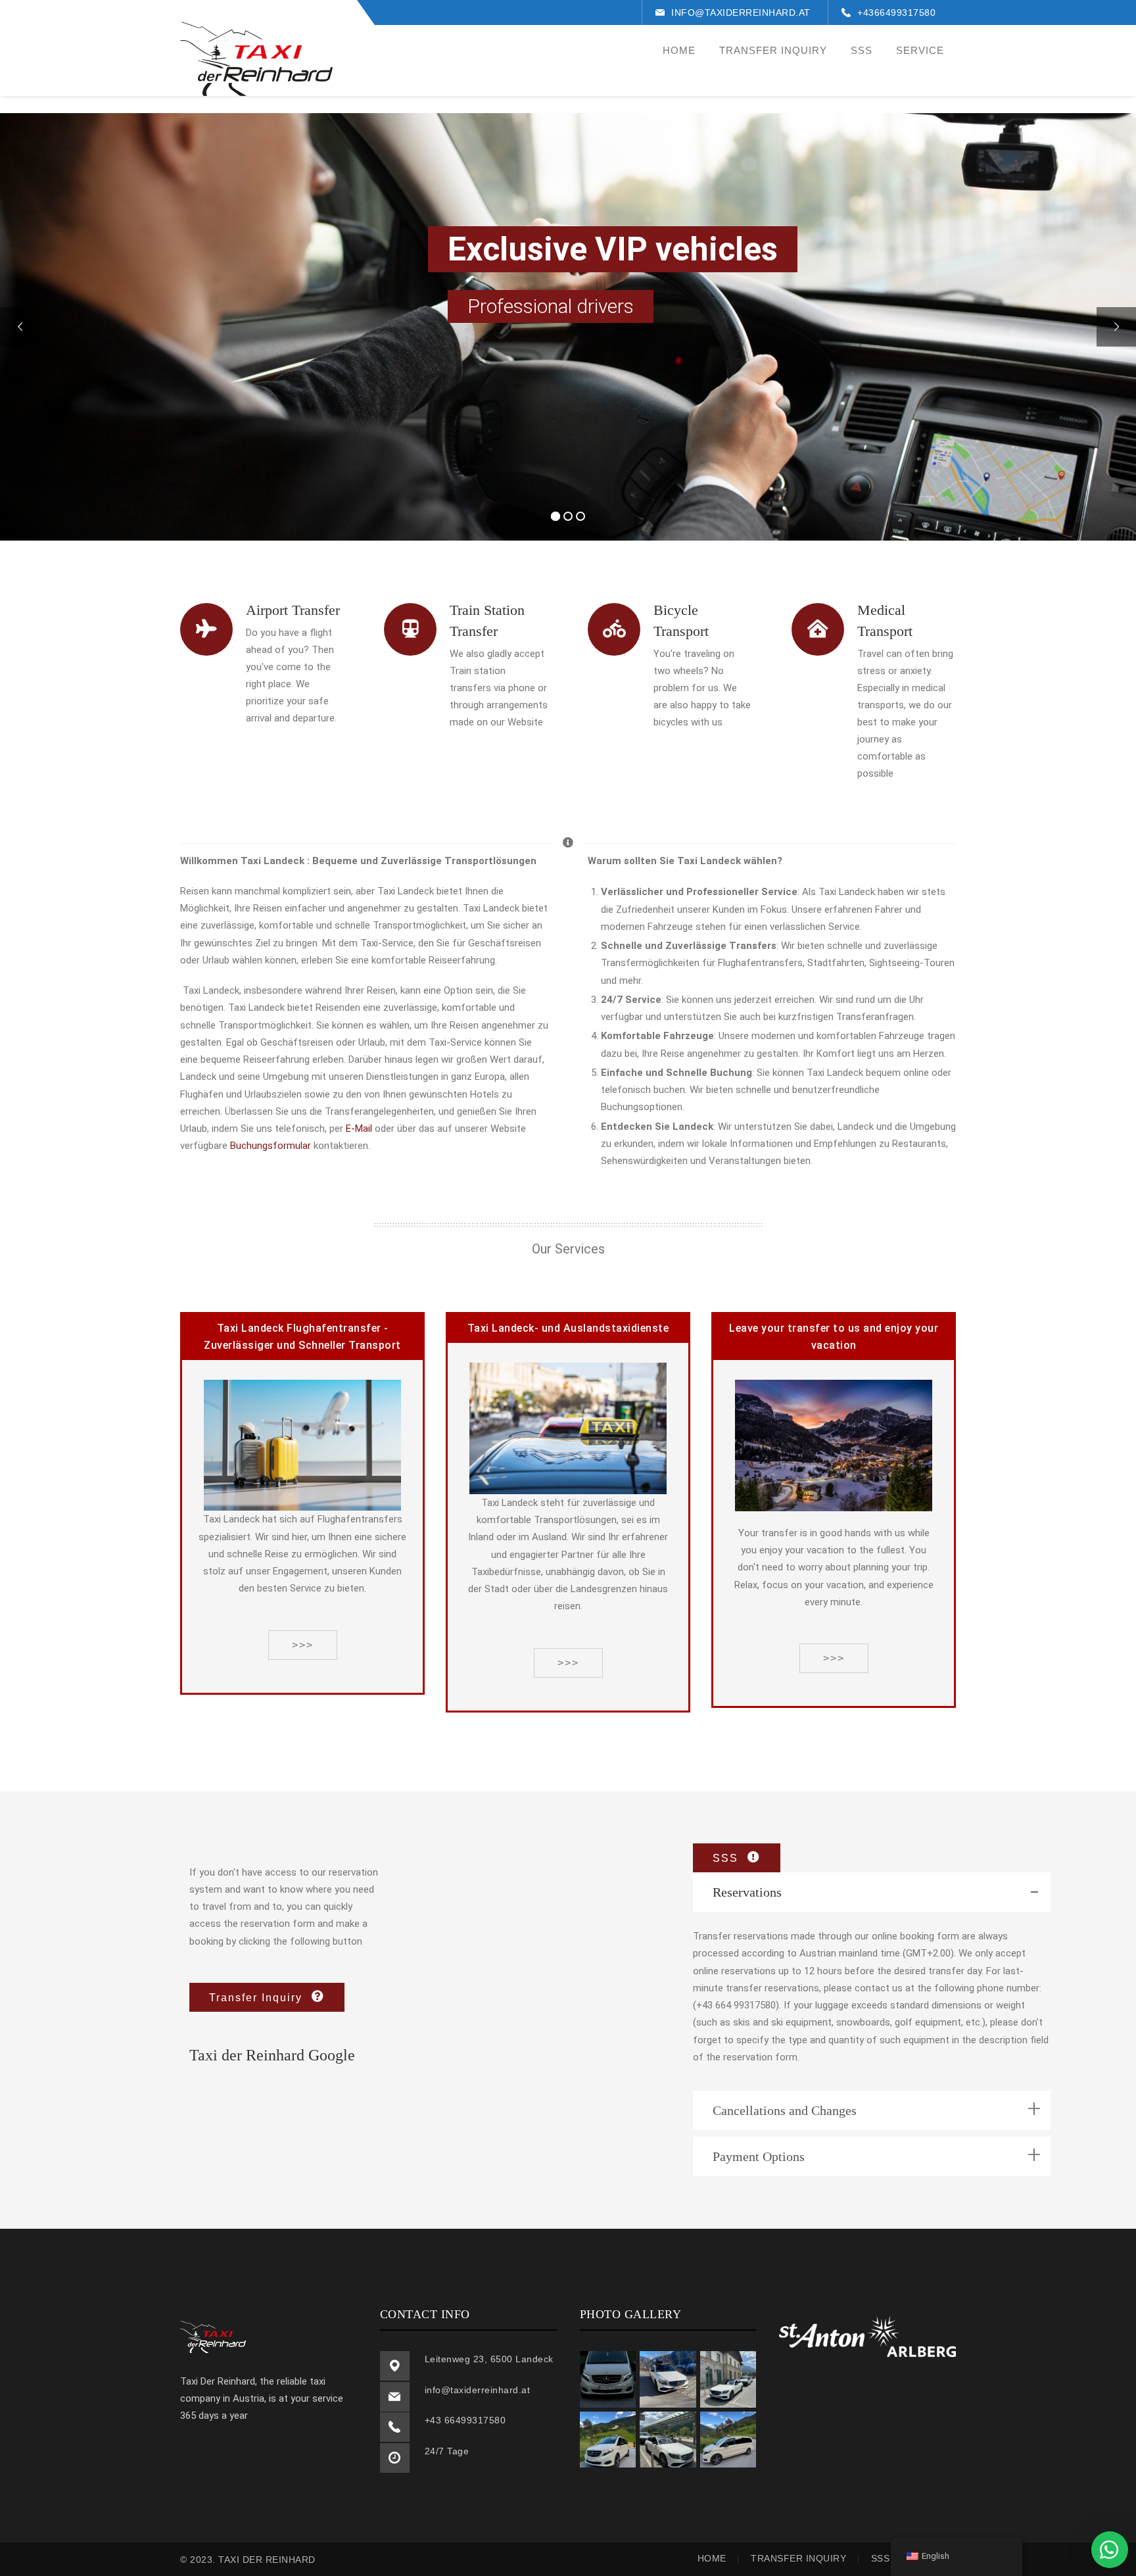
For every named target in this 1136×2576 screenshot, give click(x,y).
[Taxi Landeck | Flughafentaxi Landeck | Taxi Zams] (256, 59)
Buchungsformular (271, 1146)
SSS (881, 2558)
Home (712, 2558)
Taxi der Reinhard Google (272, 2055)
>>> (303, 1645)
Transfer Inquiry (798, 2558)
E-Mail (359, 1129)
